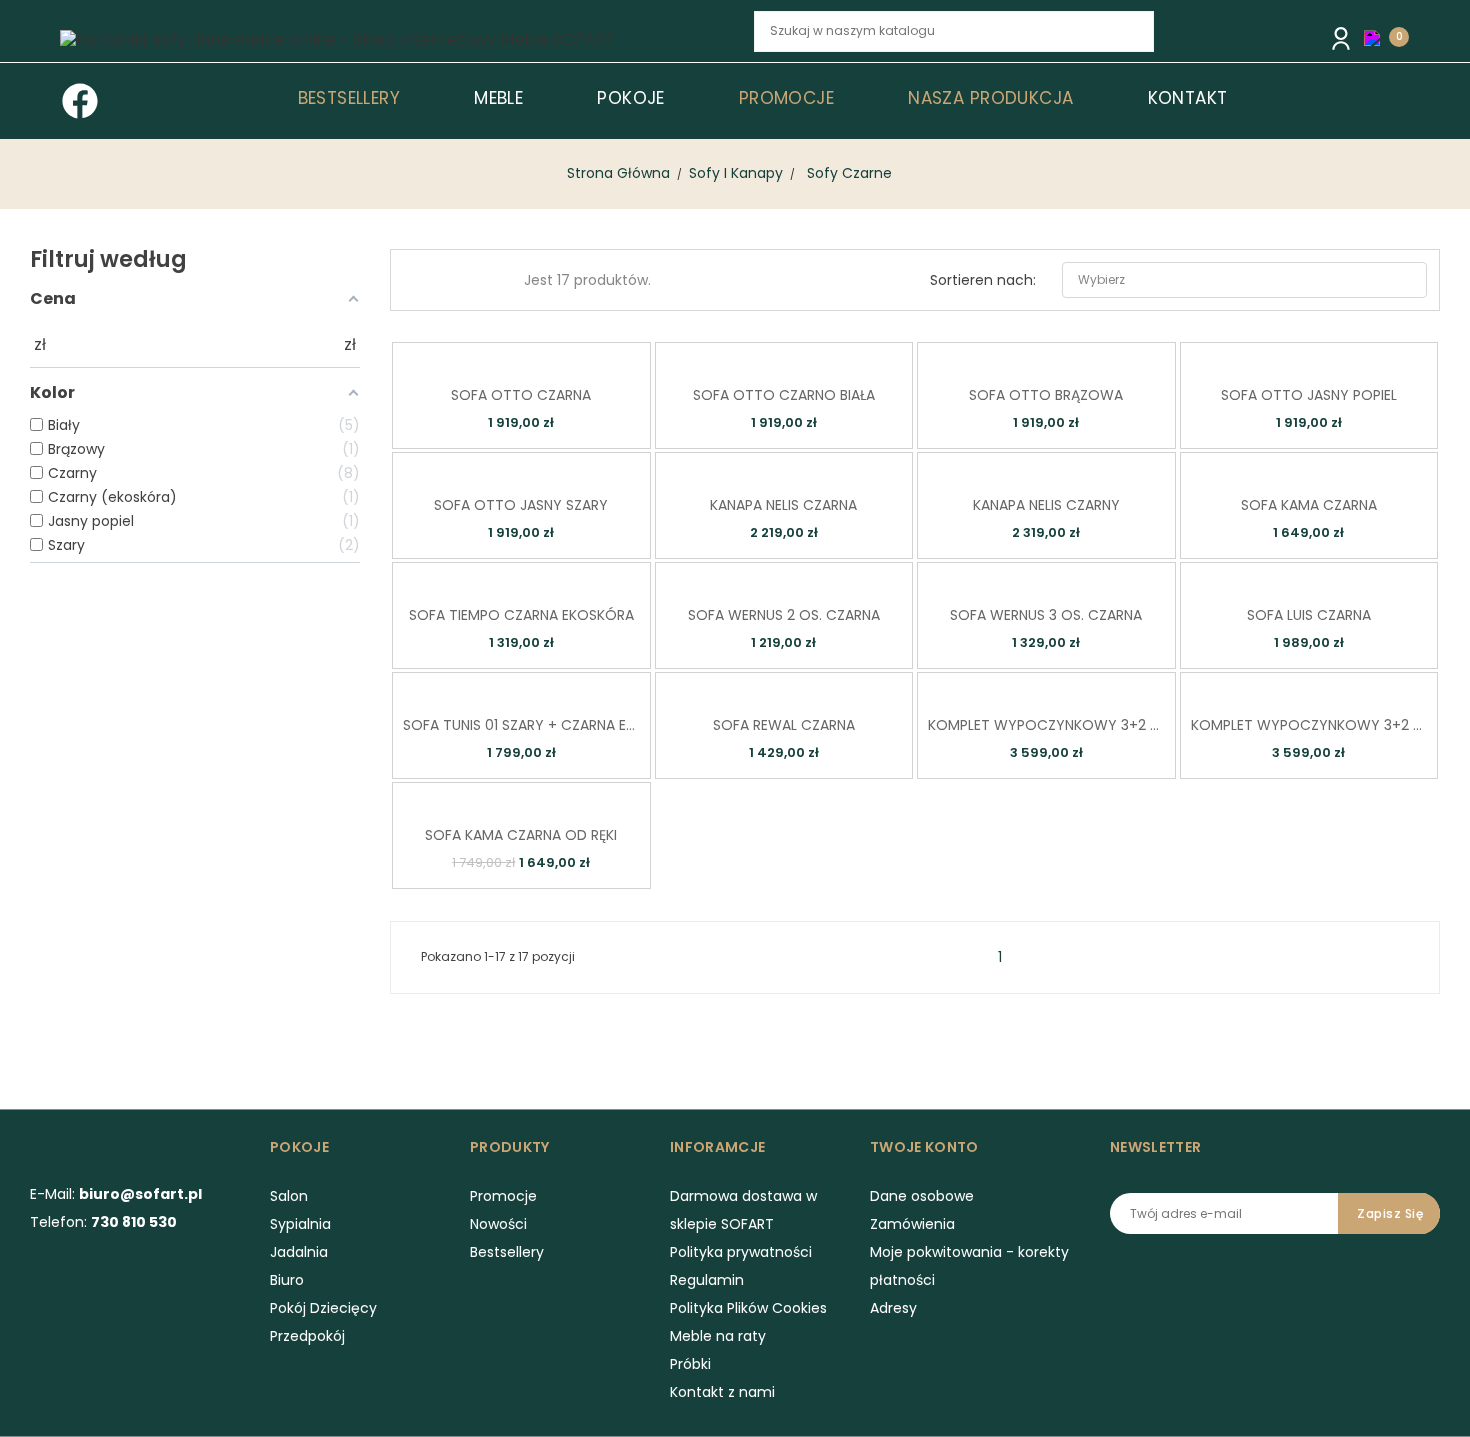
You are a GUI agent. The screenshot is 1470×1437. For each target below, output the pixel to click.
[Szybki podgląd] (491, 355)
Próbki (690, 1364)
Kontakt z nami (722, 1392)
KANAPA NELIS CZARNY (1046, 505)
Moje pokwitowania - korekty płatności (969, 1266)
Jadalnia (299, 1252)
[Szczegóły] (548, 355)
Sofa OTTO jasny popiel (1309, 395)
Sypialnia (300, 1224)
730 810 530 (134, 1222)
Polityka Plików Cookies (748, 1308)
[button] (1377, 38)
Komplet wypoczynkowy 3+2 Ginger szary (1309, 725)
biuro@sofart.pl (140, 1194)
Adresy (893, 1308)
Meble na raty (718, 1336)
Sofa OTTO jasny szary (521, 505)
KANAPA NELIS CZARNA (783, 505)
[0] (1377, 37)
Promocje (503, 1196)
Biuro (287, 1280)
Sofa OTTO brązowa (1046, 395)
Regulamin (707, 1280)
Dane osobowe (922, 1196)
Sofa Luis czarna (1309, 615)
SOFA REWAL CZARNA (784, 725)
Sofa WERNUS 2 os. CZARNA (784, 615)
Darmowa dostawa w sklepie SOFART (743, 1210)
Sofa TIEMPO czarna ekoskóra (521, 615)
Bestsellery (507, 1252)
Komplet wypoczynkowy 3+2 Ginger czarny (1046, 725)
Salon (289, 1196)
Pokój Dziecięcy (323, 1308)
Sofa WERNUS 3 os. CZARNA (1046, 615)
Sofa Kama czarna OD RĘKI (521, 835)
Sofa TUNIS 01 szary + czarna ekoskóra (521, 725)
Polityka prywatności (741, 1252)
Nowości (498, 1224)
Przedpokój (307, 1336)
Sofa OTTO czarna (521, 395)
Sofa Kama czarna (1309, 505)
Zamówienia (912, 1224)
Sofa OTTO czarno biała (784, 395)
